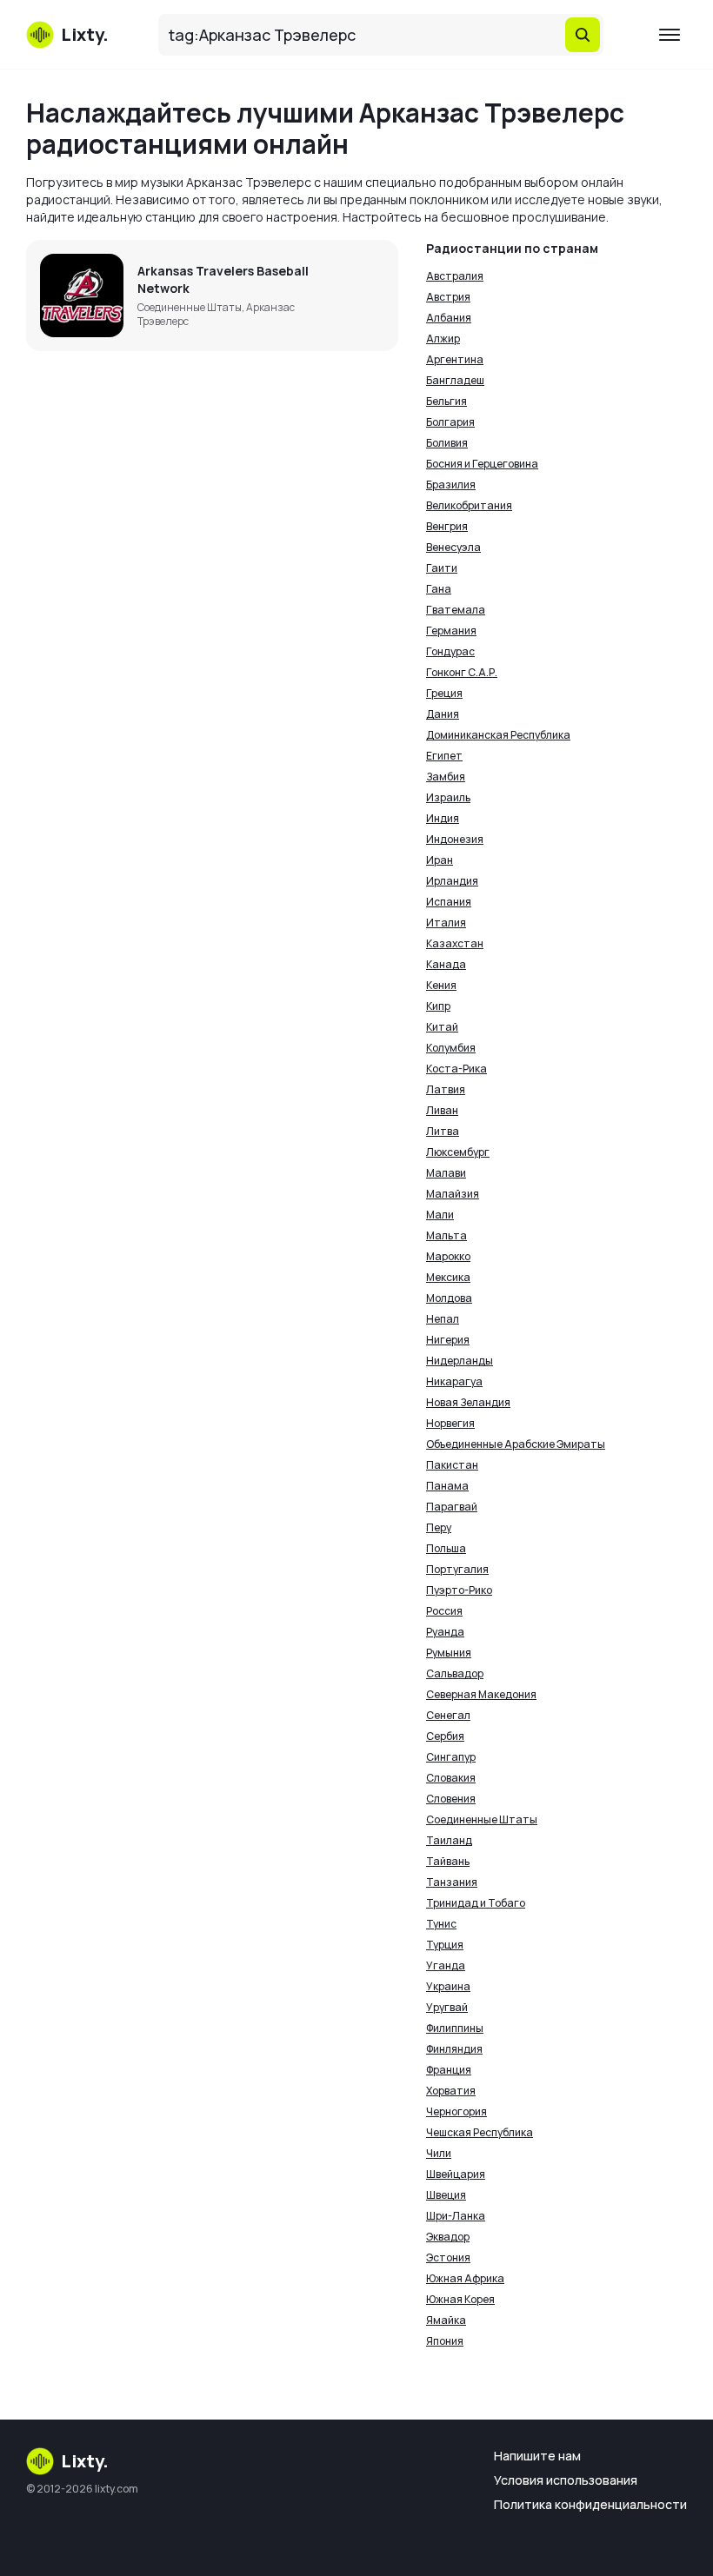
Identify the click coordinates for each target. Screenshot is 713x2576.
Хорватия (451, 2091)
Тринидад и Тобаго (476, 1903)
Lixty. (85, 2461)
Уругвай (447, 2007)
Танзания (452, 1882)
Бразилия (451, 485)
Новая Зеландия (468, 1402)
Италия (446, 923)
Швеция (446, 2195)
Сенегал (448, 1715)
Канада (446, 964)
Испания (449, 902)
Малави (446, 1173)
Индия (443, 818)
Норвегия (450, 1423)
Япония (445, 2341)
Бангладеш (455, 380)
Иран (440, 860)
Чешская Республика (480, 2132)
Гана (439, 589)
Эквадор (448, 2237)
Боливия (447, 443)
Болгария (450, 422)
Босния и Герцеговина (482, 464)
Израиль (448, 797)
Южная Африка (465, 2278)
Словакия (451, 1778)
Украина (448, 1986)
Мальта (446, 1235)
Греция (444, 693)
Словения (451, 1799)
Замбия (446, 777)
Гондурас (450, 651)
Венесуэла (453, 547)
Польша (446, 1548)
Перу (439, 1527)
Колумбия (451, 1048)
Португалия (457, 1569)
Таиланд (449, 1840)
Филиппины (455, 2028)
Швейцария (456, 2174)
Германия (451, 631)
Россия (444, 1611)
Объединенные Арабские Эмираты (516, 1444)
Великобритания (469, 505)
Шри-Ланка (456, 2216)
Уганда (446, 1965)
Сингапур (451, 1757)
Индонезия (455, 839)
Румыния (449, 1653)
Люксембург (458, 1152)
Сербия (445, 1736)
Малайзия (453, 1194)
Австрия (448, 297)
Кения (441, 985)
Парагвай (452, 1507)
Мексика (448, 1277)
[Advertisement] (212, 487)
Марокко (448, 1256)
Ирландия (452, 881)
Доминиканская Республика (498, 735)
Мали (440, 1215)
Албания (449, 318)
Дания (443, 714)
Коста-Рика (456, 1069)
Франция (449, 2070)
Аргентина (455, 359)
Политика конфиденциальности (590, 2504)
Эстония (448, 2257)
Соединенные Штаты (482, 1819)
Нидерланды (460, 1361)
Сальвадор (455, 1673)
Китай (442, 1027)
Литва (443, 1131)
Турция (445, 1945)
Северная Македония (481, 1694)
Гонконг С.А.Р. (462, 672)
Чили (439, 2153)
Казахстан (455, 943)
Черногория (456, 2111)
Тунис (441, 1924)
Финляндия (454, 2049)
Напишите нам (537, 2456)
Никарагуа (454, 1381)
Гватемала (456, 610)
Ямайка (446, 2320)
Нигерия (448, 1340)
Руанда (445, 1632)
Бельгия (446, 401)
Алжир (443, 339)
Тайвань (448, 1861)
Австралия (455, 276)
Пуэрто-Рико (459, 1590)
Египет (444, 756)
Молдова (449, 1298)
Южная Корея (460, 2299)
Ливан (442, 1110)
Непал (443, 1319)
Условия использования (566, 2480)
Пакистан (452, 1465)
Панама (447, 1486)
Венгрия (447, 526)
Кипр (438, 1006)
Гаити (442, 568)
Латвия (446, 1089)
